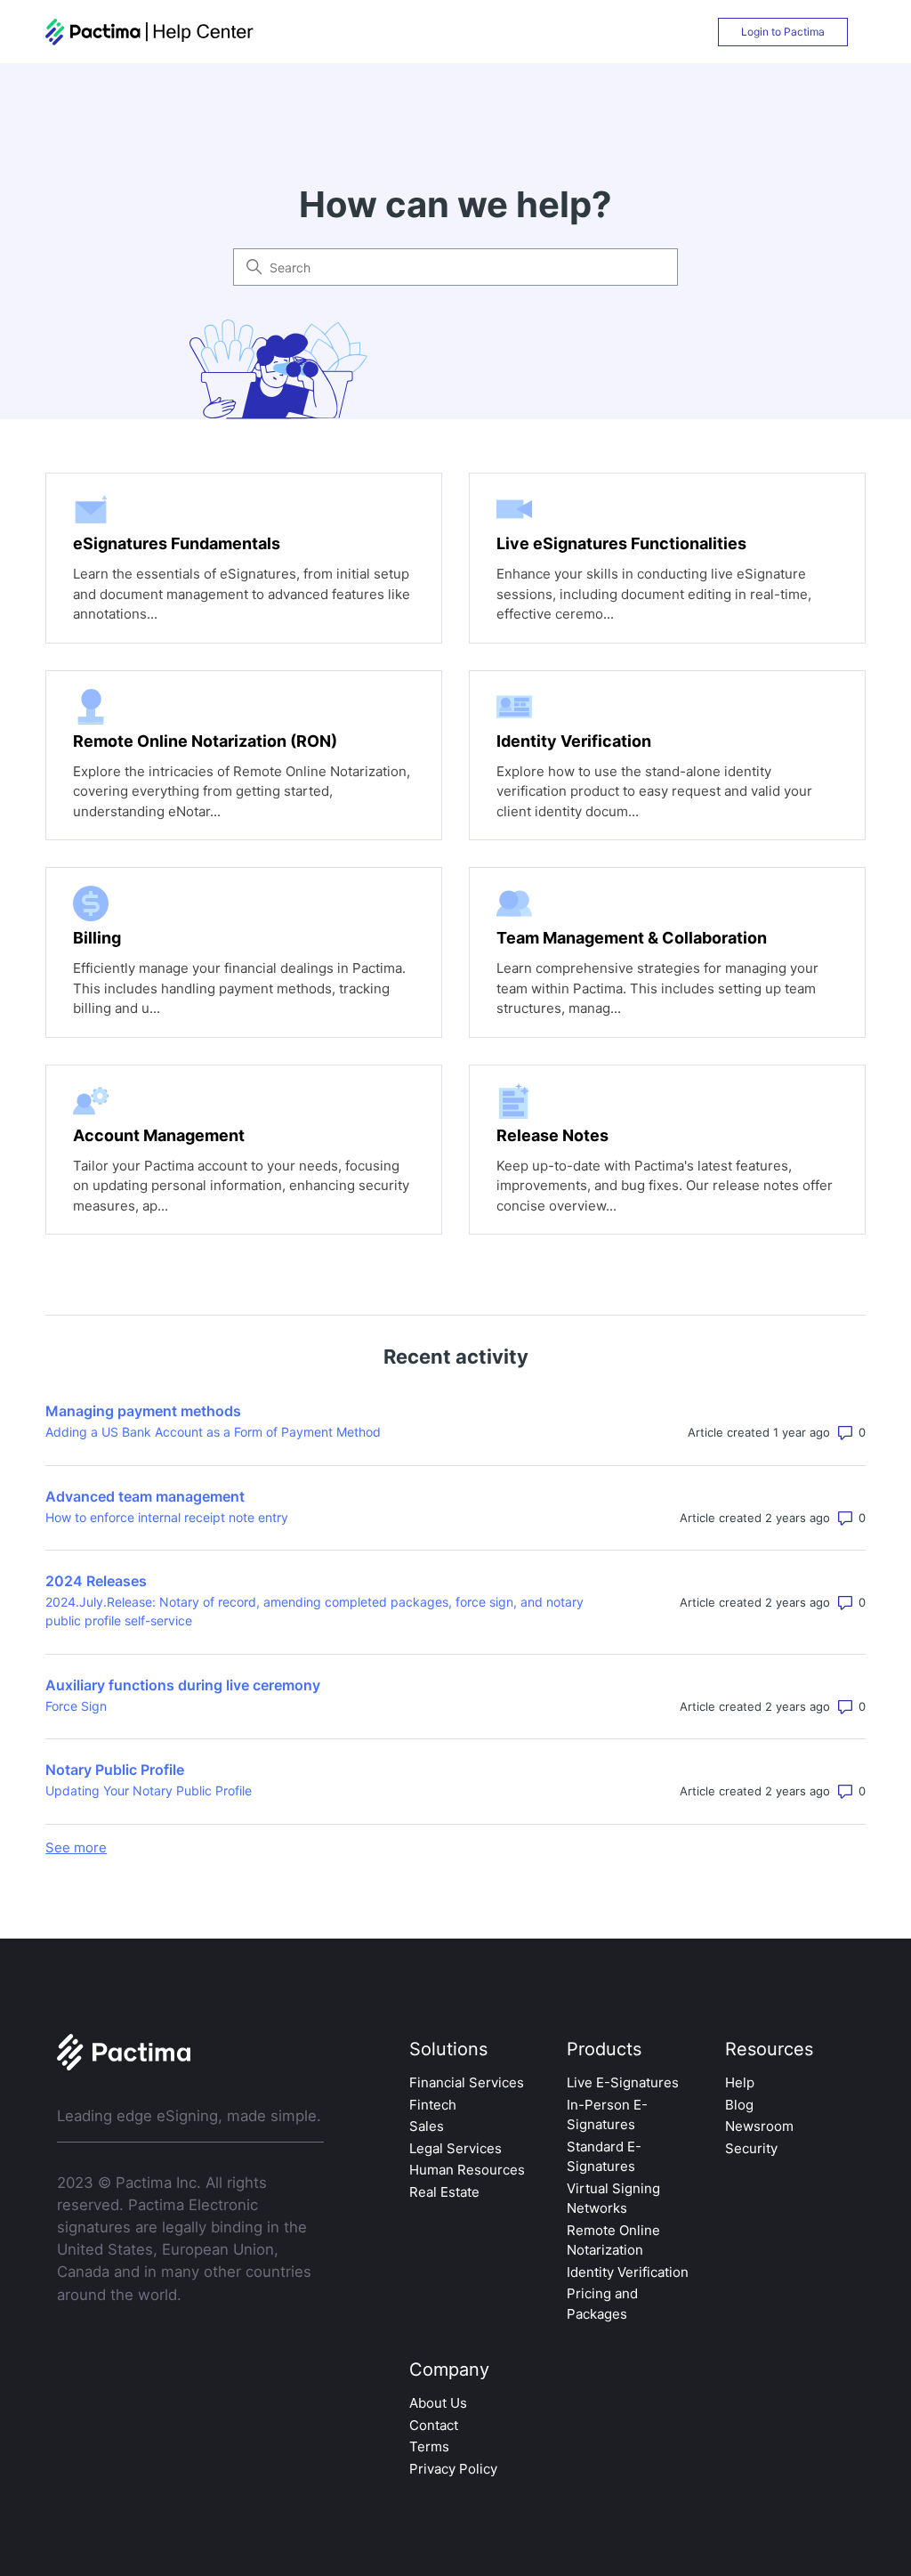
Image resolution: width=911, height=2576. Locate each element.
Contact (434, 2425)
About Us (438, 2403)
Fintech (433, 2105)
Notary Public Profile (115, 1770)
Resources (769, 2049)
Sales (427, 2126)
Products (604, 2049)
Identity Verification (628, 2272)
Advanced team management (145, 1496)
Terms (429, 2446)
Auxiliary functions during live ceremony (183, 1685)
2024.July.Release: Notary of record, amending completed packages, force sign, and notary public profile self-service (314, 1611)
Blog (739, 2105)
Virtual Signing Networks (613, 2199)
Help (740, 2082)
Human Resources (467, 2170)
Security (751, 2148)
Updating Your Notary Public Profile (149, 1790)
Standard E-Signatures (604, 2157)
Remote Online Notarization (613, 2240)
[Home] (150, 32)
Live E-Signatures (623, 2082)
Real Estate (444, 2192)
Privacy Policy (453, 2469)
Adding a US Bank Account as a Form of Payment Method (213, 1432)
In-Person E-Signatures (607, 2115)
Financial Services (467, 2082)
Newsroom (759, 2126)
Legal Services (455, 2148)
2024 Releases (96, 1581)
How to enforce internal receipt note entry (167, 1517)
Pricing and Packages (602, 2304)
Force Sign (76, 1706)
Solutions (448, 2049)
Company (449, 2369)
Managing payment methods (143, 1411)
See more (76, 1847)
